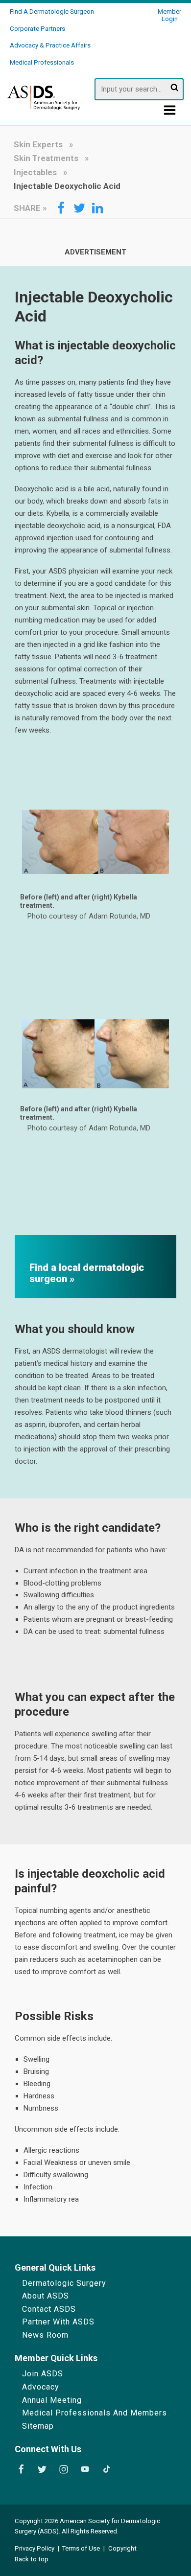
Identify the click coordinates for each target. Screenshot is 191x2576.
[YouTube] (85, 2469)
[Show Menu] (170, 113)
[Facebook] (21, 2469)
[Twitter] (42, 2469)
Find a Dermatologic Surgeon (52, 11)
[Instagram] (64, 2469)
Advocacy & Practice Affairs (50, 45)
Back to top (32, 2559)
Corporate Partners (37, 29)
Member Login (169, 15)
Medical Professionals (42, 62)
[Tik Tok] (107, 2469)
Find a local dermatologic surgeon (87, 1273)
